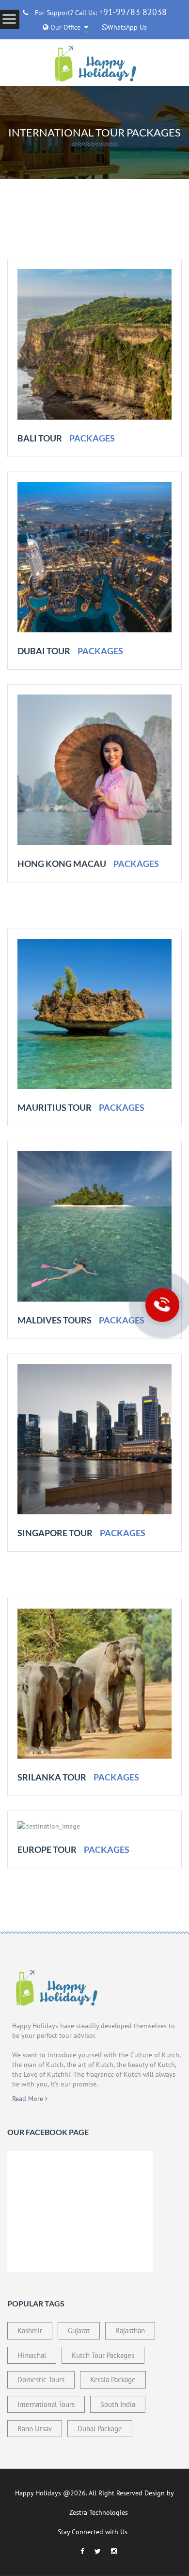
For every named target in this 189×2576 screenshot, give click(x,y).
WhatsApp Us (127, 27)
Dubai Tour (44, 651)
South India (118, 2404)
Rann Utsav (35, 2429)
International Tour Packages (94, 132)
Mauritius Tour (55, 1107)
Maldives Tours (55, 1320)
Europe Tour (47, 1849)
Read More (29, 2099)
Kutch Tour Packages (103, 2355)
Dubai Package (100, 2429)
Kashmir (30, 2330)
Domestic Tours (41, 2380)
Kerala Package (113, 2380)
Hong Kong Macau (62, 864)
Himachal (32, 2355)
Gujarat (79, 2330)
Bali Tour (40, 438)
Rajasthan (130, 2330)
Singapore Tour (55, 1533)
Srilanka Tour (52, 1777)
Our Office (64, 27)
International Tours (46, 2404)
